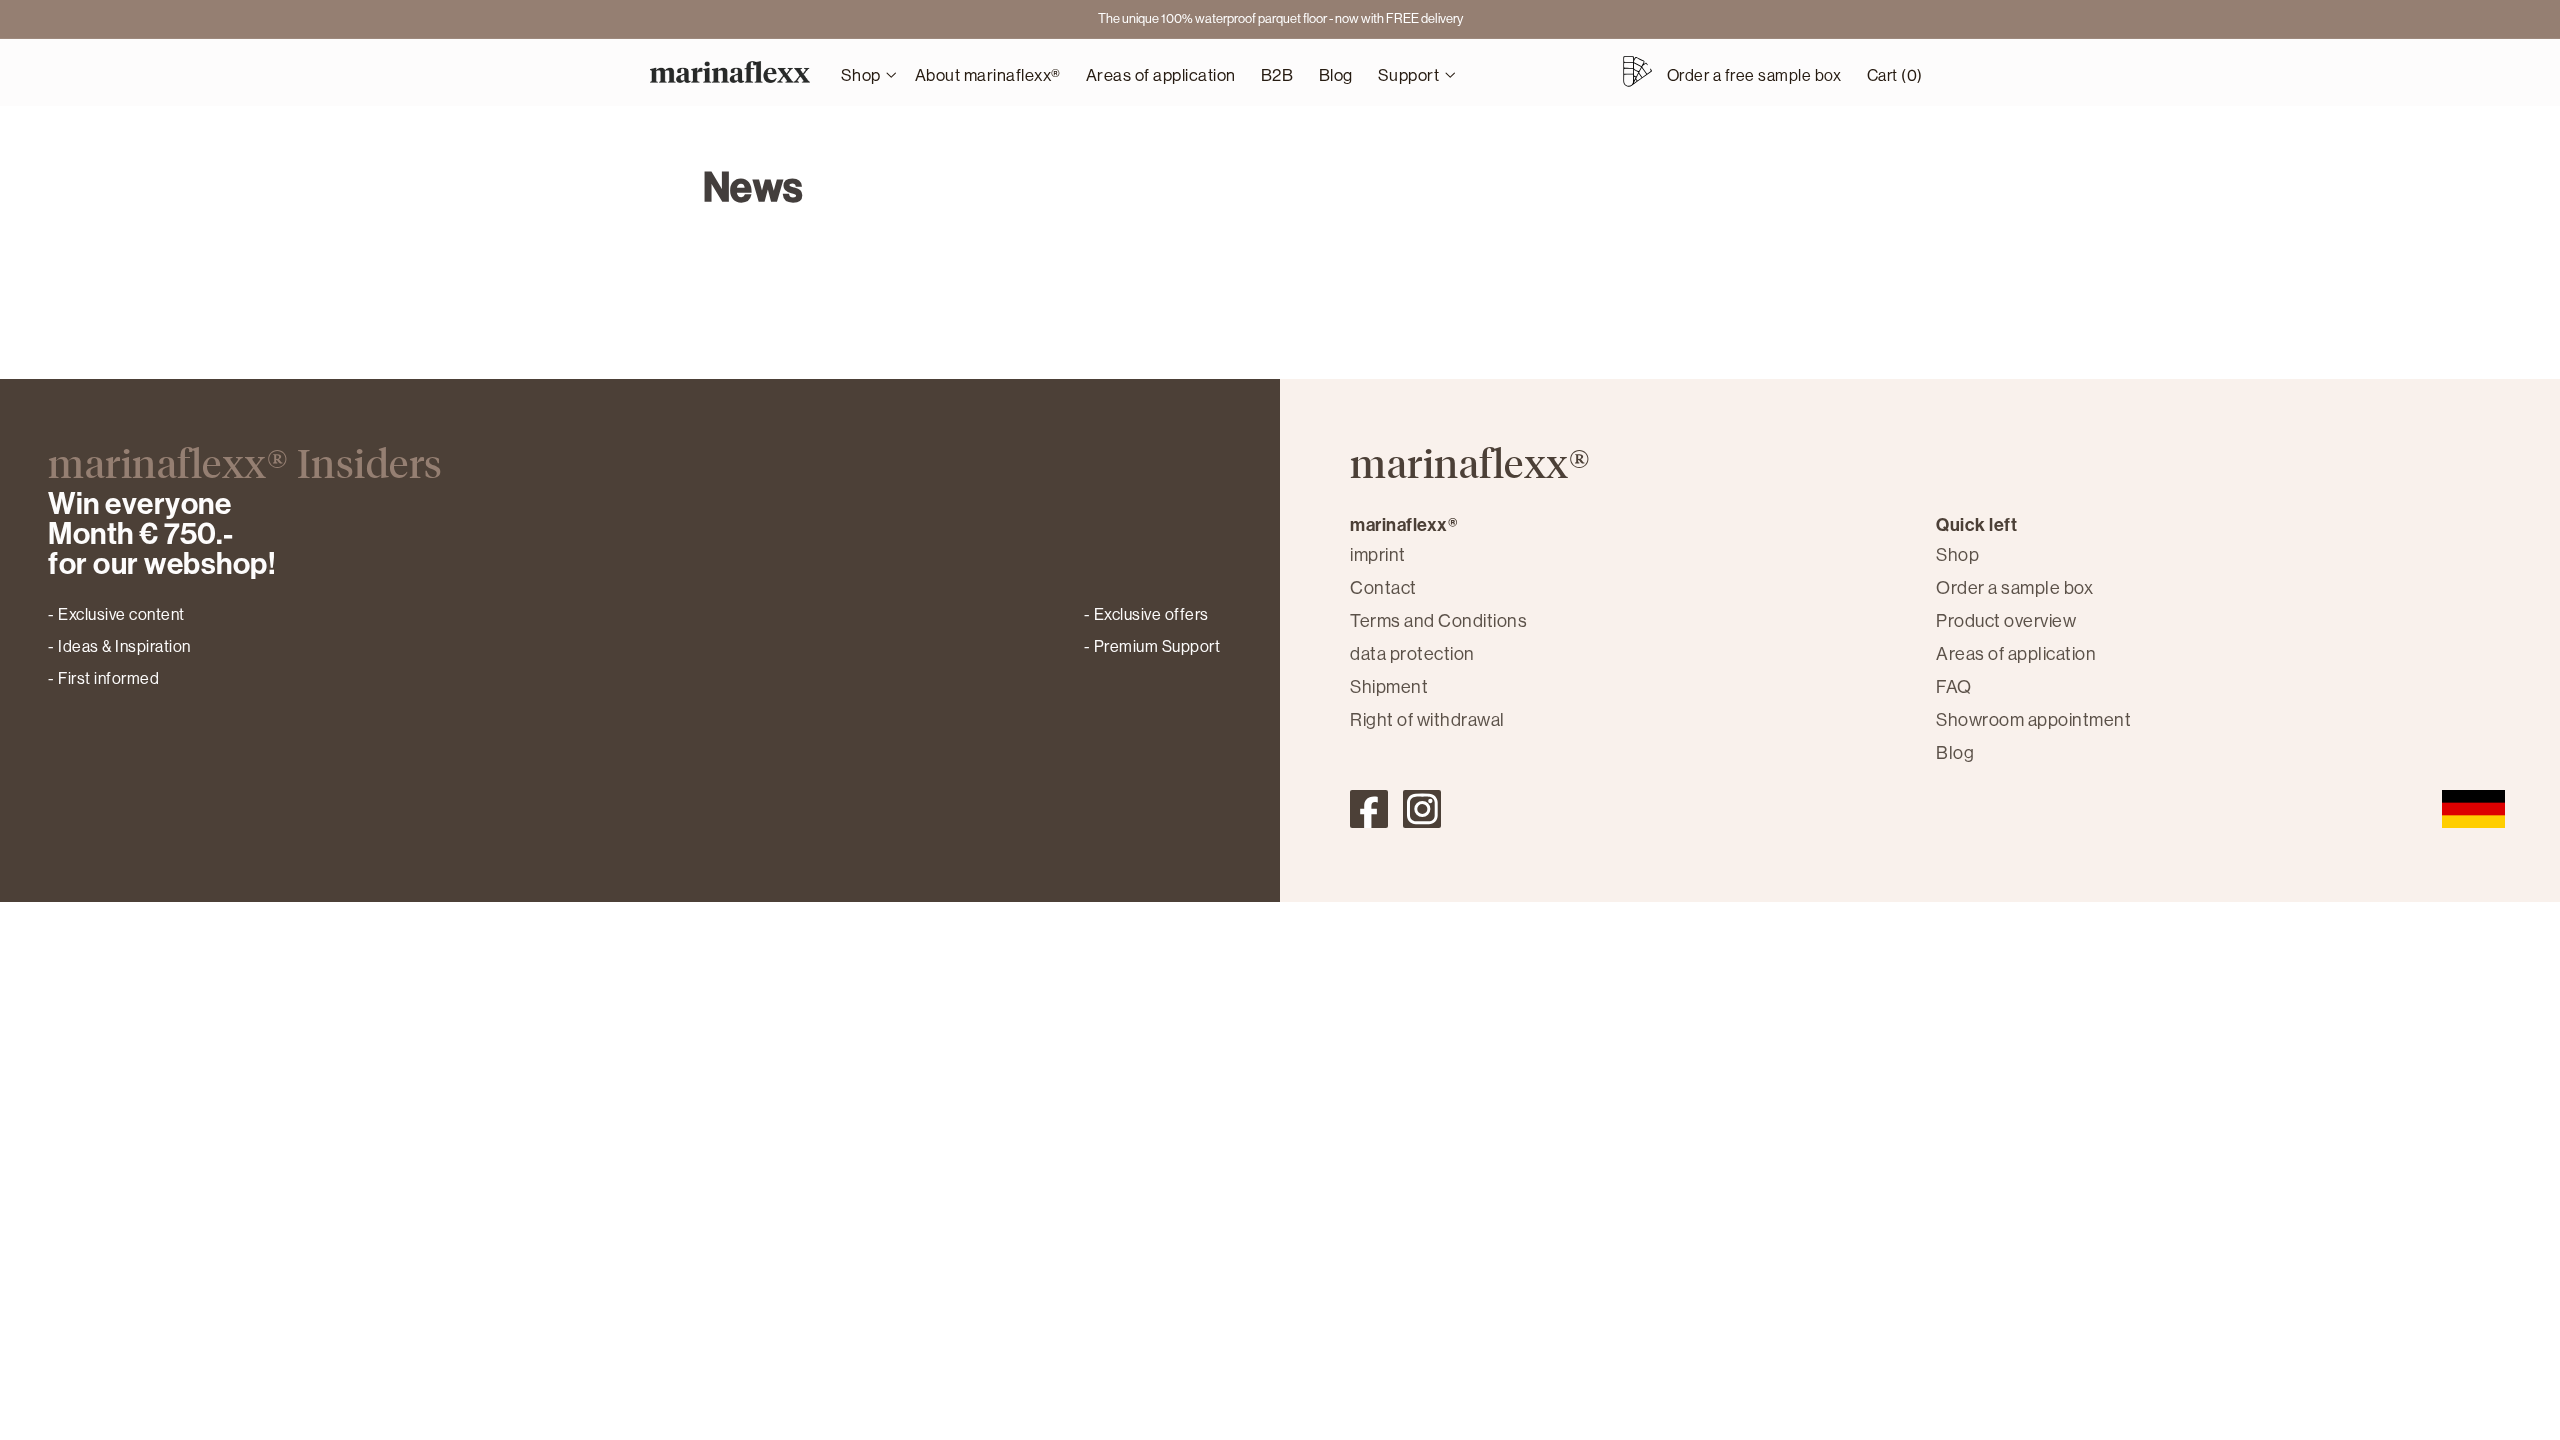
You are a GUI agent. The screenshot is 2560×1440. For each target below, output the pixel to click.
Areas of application (2016, 654)
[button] (865, 72)
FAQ (1954, 687)
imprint (1378, 555)
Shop (1957, 555)
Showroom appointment (2033, 720)
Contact (1383, 588)
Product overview (2006, 621)
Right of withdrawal (1427, 720)
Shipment (1389, 687)
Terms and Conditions (1438, 621)
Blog (1955, 753)
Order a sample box (2014, 588)
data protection (1412, 654)
